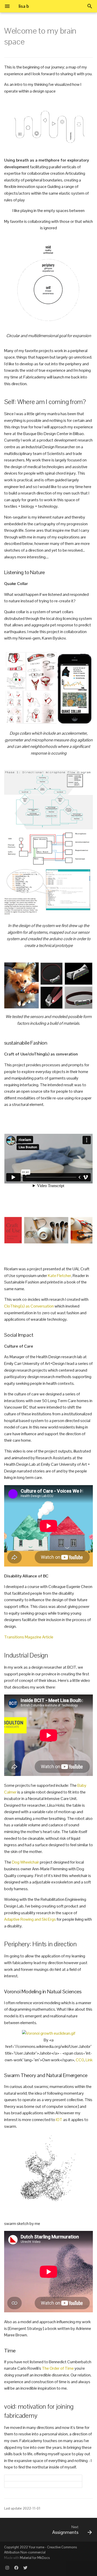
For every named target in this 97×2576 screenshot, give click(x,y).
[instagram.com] (7, 2568)
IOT (59, 2120)
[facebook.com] (16, 2568)
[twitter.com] (25, 2568)
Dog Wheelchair (25, 1862)
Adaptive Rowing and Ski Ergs (30, 1919)
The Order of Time (58, 2368)
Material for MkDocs (35, 2558)
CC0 (80, 2060)
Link (89, 2060)
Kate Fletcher (59, 1276)
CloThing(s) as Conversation (29, 1306)
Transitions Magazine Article (29, 1637)
